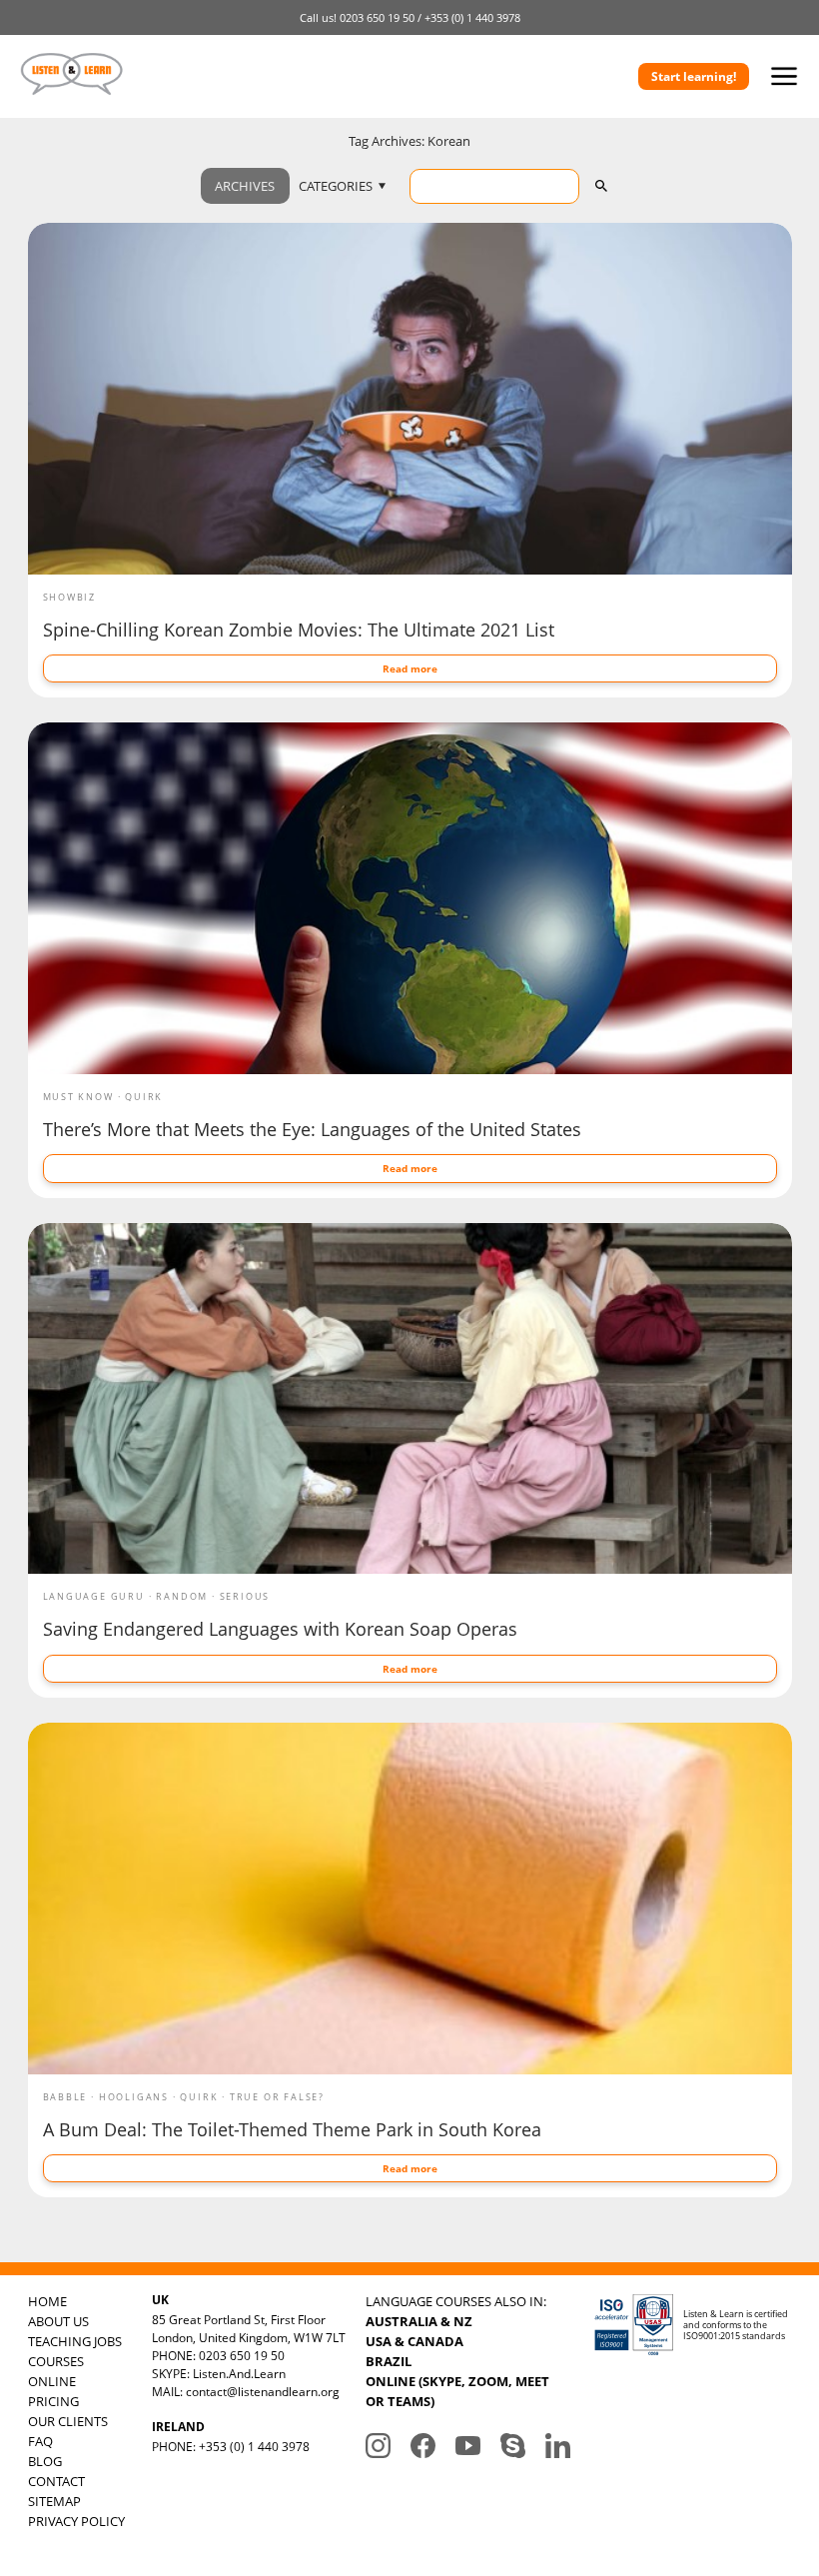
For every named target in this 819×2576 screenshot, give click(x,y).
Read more (410, 668)
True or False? (277, 2097)
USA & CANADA (414, 2341)
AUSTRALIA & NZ (419, 2321)
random (182, 1596)
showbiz (70, 597)
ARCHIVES (245, 186)
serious (245, 1596)
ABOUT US (58, 2321)
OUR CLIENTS (68, 2421)
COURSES (56, 2361)
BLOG (45, 2461)
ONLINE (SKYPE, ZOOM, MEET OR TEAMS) (457, 2391)
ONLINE (52, 2381)
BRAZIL (389, 2361)
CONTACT (56, 2481)
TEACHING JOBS (75, 2341)
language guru (94, 1596)
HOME (47, 2301)
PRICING (53, 2401)
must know (78, 1097)
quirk (144, 1097)
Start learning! (694, 76)
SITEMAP (54, 2501)
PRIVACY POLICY (76, 2521)
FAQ (40, 2441)
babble (65, 2097)
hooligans (134, 2097)
